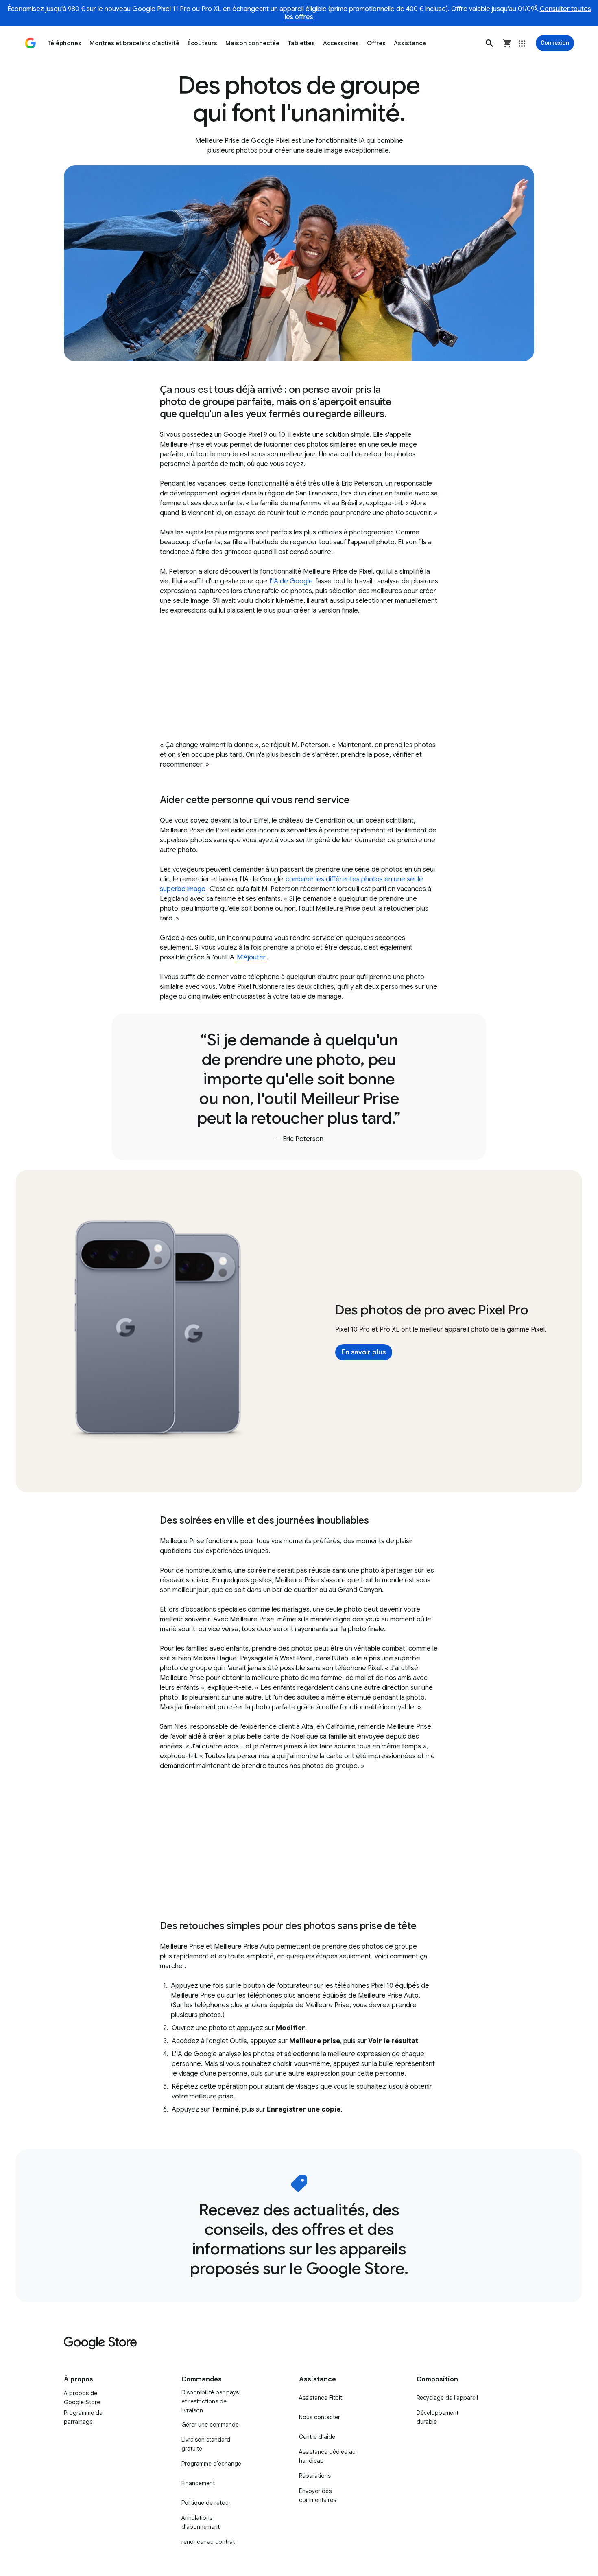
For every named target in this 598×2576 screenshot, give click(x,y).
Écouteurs (202, 43)
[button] (489, 43)
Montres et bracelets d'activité (134, 43)
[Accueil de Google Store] (31, 43)
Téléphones (64, 43)
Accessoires (341, 43)
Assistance (410, 43)
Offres (376, 43)
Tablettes (301, 43)
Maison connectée (252, 43)
